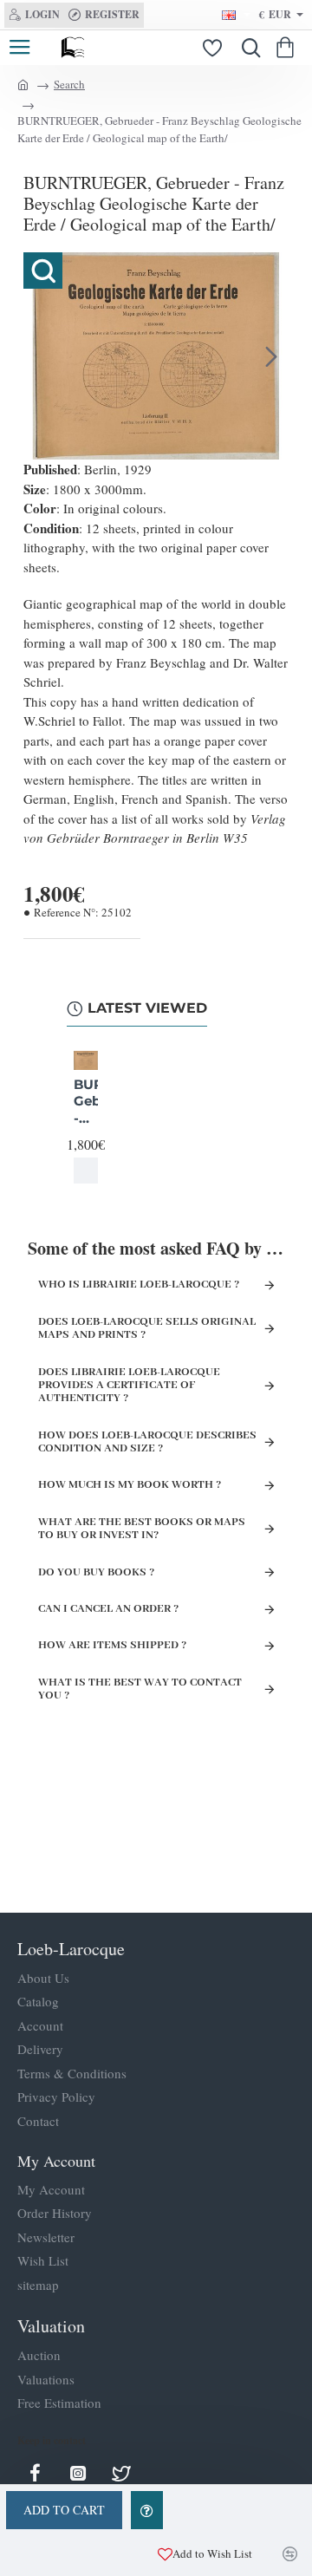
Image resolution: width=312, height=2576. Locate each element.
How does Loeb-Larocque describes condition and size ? (147, 1442)
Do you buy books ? (96, 1572)
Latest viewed (147, 1008)
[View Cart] (288, 48)
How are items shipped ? (112, 1645)
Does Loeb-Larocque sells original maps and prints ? (147, 1328)
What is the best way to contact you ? (140, 1689)
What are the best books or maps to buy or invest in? (142, 1529)
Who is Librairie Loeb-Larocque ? (139, 1285)
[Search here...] (247, 48)
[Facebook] (35, 2473)
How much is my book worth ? (130, 1485)
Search (69, 84)
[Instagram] (78, 2473)
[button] (41, 356)
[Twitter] (121, 2473)
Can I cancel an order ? (108, 1609)
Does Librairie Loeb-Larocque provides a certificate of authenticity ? (129, 1386)
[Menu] (19, 48)
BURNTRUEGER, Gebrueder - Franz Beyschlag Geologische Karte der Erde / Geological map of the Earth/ (86, 1102)
